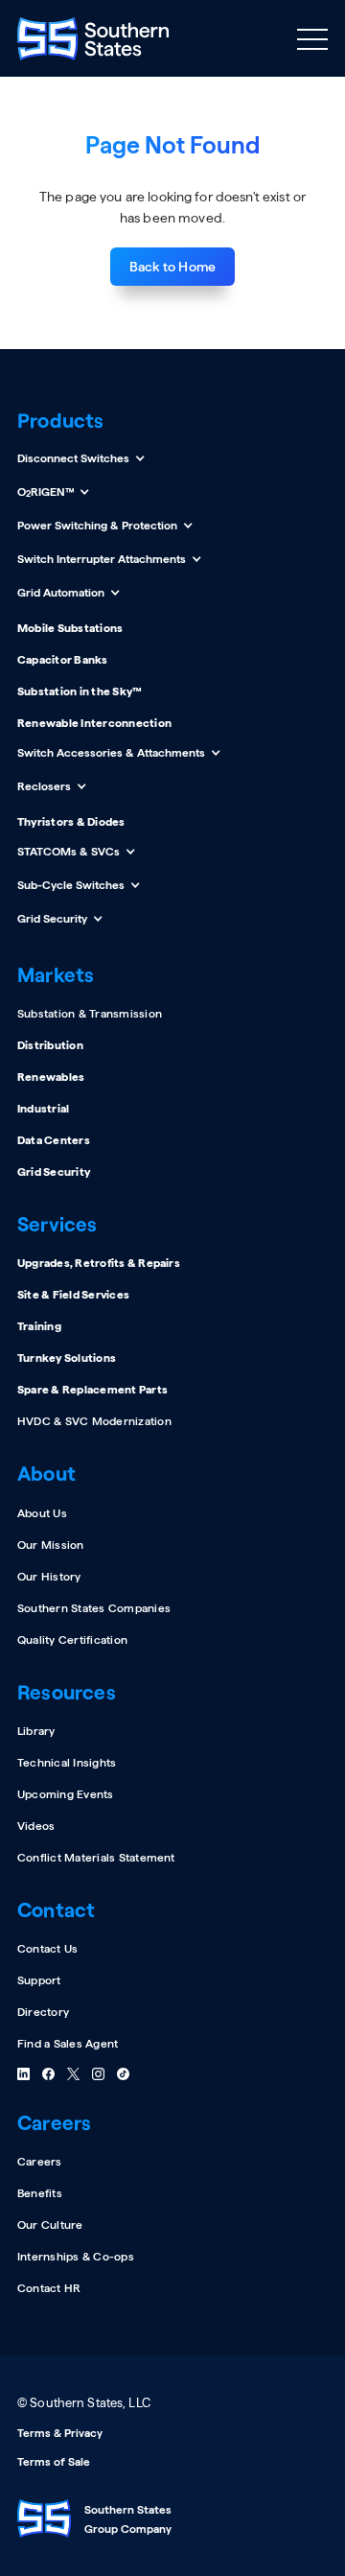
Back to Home (172, 267)
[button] (312, 38)
